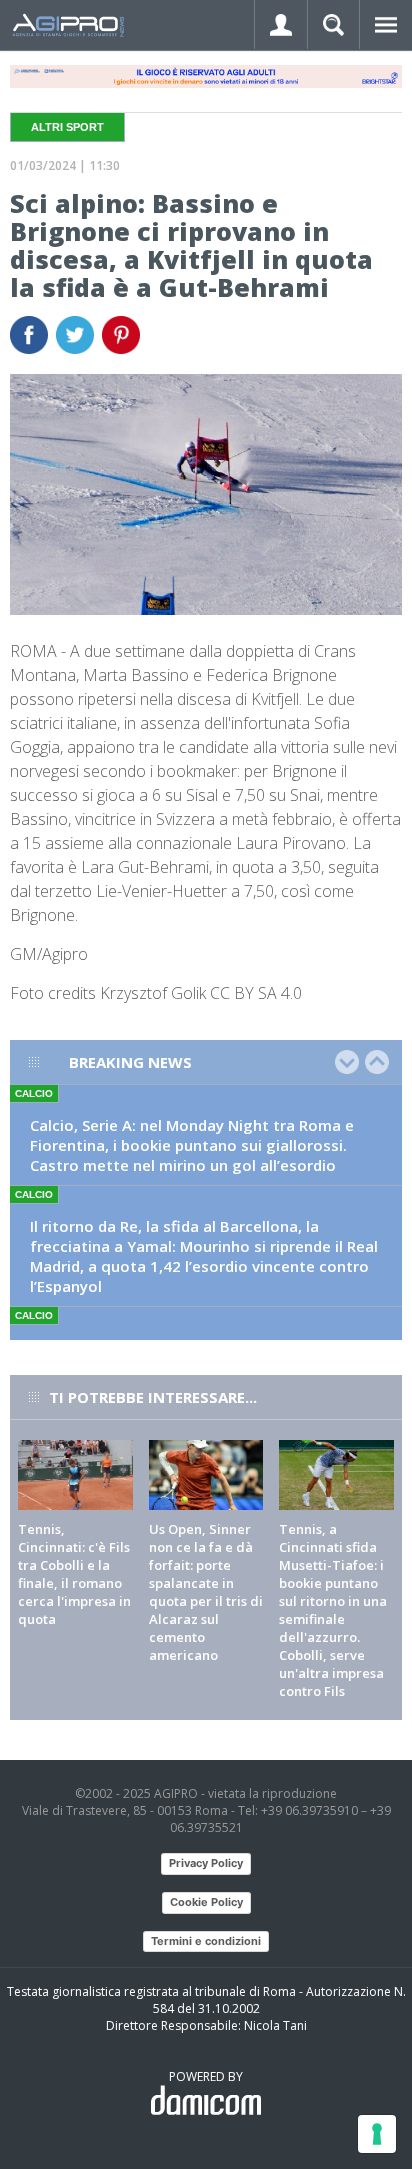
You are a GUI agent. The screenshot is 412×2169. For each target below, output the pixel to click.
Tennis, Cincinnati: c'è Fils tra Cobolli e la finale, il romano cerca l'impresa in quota (74, 1574)
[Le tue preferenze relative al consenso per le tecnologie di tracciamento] (377, 2134)
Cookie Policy (206, 1902)
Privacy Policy (206, 1863)
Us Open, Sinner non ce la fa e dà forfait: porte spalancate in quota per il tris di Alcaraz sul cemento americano (206, 1592)
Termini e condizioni (206, 1941)
